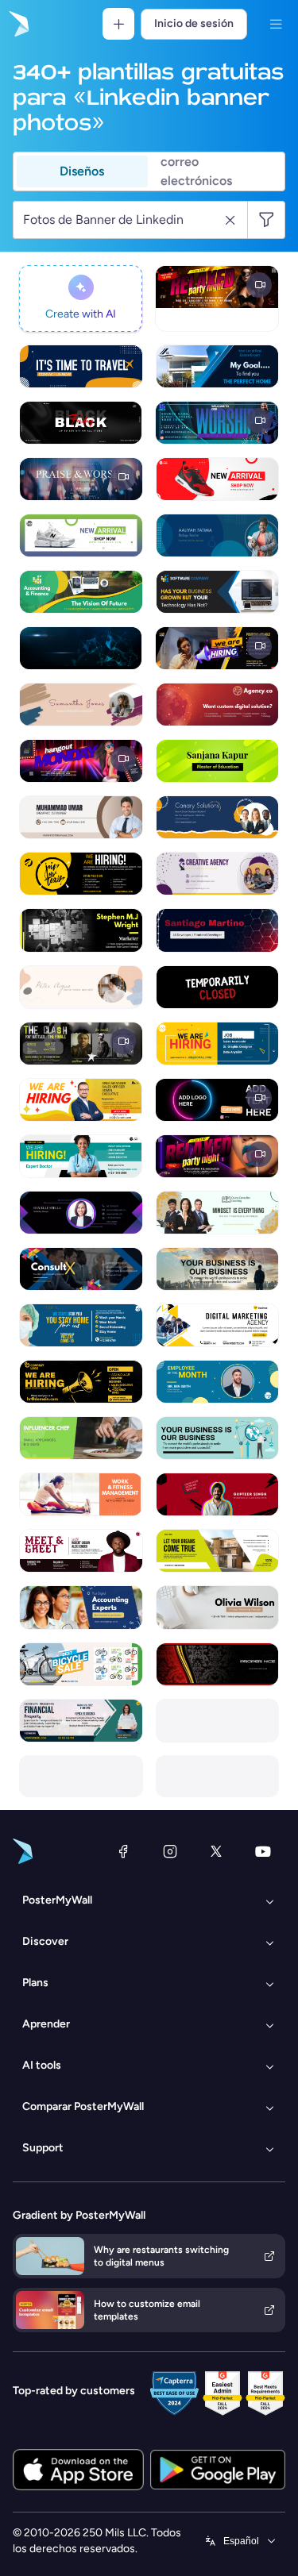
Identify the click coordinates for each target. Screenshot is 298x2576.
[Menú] (276, 24)
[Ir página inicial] (17, 24)
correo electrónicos (196, 171)
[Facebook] (123, 1851)
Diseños (82, 171)
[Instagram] (170, 1851)
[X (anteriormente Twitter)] (216, 1851)
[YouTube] (263, 1851)
